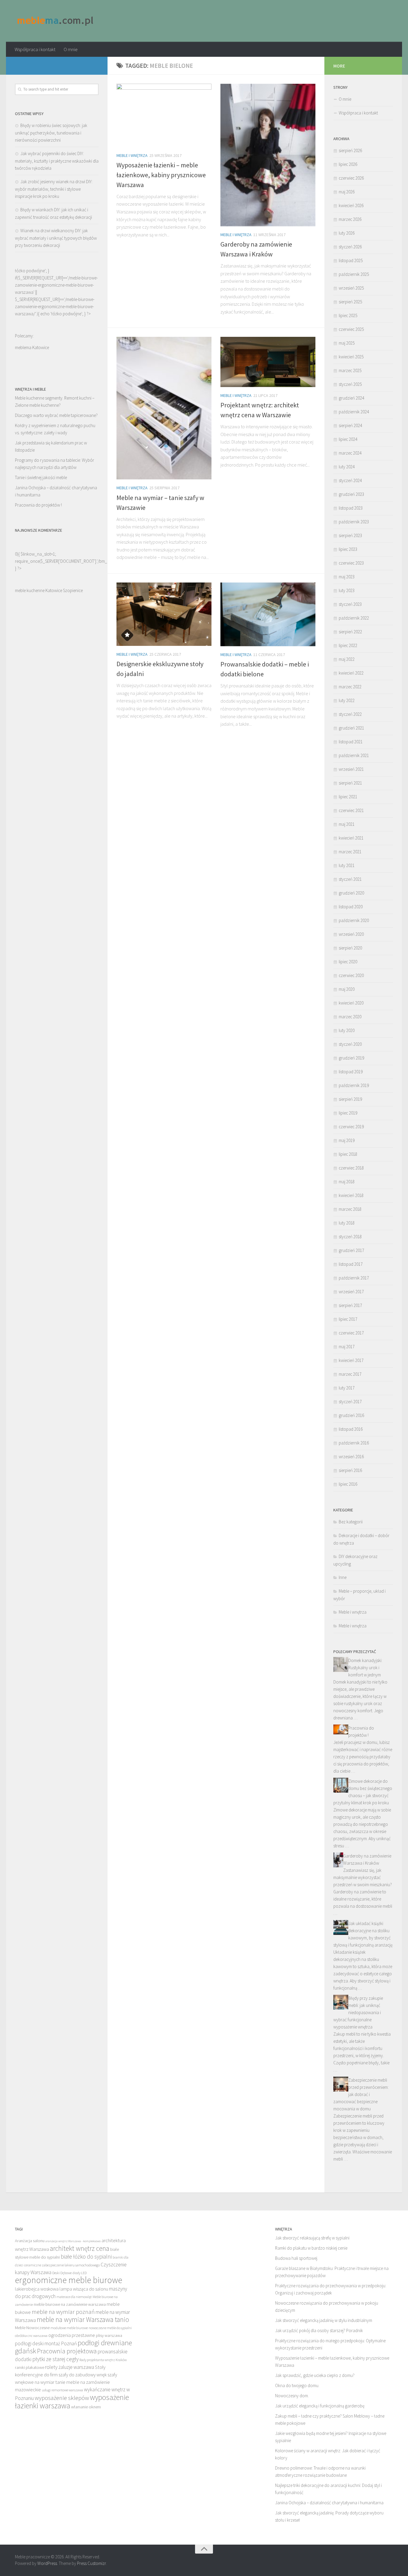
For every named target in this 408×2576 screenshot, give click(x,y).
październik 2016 (354, 1443)
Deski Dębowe (62, 2273)
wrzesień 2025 (351, 288)
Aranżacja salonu (30, 2241)
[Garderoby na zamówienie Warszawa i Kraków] (268, 155)
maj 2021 (347, 824)
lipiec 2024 (348, 439)
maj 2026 (347, 192)
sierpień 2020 (350, 948)
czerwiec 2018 (351, 1168)
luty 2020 (347, 1030)
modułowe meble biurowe (69, 2328)
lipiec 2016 (348, 1484)
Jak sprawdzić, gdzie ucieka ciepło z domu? (315, 2375)
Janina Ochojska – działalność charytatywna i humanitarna (329, 2503)
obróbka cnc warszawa (31, 2336)
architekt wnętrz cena (80, 2248)
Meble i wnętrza (132, 155)
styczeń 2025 (350, 384)
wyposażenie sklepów (62, 2398)
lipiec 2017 (348, 1319)
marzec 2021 (350, 852)
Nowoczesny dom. (292, 2396)
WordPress (47, 2563)
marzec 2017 (350, 1374)
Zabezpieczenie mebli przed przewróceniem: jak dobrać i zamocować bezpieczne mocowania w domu (361, 2094)
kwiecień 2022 (351, 673)
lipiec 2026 (348, 164)
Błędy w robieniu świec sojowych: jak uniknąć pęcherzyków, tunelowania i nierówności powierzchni (51, 133)
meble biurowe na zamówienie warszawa (70, 2304)
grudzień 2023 (351, 494)
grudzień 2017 (351, 1250)
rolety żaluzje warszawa (70, 2367)
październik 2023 (354, 522)
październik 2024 (354, 412)
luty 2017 (347, 1388)
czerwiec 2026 (351, 178)
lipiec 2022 (348, 645)
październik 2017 (354, 1278)
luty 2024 (347, 467)
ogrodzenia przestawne (72, 2335)
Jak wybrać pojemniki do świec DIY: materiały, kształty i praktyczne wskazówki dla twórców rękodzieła (57, 161)
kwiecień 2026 (351, 205)
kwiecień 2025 (351, 357)
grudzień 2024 (351, 398)
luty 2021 (347, 865)
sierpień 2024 (350, 425)
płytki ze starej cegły (55, 2359)
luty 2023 (347, 590)
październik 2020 (354, 920)
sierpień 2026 (350, 150)
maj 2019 (347, 1140)
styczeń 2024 (350, 480)
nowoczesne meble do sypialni (110, 2328)
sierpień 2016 (350, 1470)
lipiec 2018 (348, 1154)
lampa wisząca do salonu (84, 2289)
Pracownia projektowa (67, 2351)
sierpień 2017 (350, 1305)
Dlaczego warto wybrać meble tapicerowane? (56, 415)
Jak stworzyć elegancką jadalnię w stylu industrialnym (324, 2320)
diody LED (80, 2273)
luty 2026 (347, 233)
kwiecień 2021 (351, 838)
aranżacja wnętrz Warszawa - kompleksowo (73, 2241)
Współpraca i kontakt (35, 49)
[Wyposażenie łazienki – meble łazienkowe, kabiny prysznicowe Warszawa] (164, 115)
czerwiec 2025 (351, 329)
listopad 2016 (351, 1429)
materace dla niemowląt (74, 2297)
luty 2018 (347, 1223)
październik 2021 (354, 755)
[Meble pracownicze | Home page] (56, 21)
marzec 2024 (350, 453)
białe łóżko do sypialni (86, 2257)
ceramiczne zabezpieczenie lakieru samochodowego (62, 2265)
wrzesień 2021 (351, 769)
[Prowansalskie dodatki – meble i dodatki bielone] (268, 614)
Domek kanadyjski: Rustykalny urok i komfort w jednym (365, 1668)
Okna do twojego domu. (297, 2385)
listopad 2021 (351, 742)
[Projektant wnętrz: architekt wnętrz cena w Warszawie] (268, 362)
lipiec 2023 (348, 549)
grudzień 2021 (351, 728)
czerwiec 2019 (351, 1127)
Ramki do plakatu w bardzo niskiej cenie (311, 2248)
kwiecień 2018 (351, 1195)
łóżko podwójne (66, 314)
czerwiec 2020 (351, 975)
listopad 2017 (351, 1264)
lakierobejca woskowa (37, 2289)
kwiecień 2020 (351, 1003)
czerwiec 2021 (351, 810)
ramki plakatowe (30, 2367)
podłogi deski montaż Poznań (46, 2343)
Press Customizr (91, 2563)
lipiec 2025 (348, 315)
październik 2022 (354, 618)
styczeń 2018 (350, 1237)
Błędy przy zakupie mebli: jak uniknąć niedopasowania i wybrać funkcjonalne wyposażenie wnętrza (358, 2012)
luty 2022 (347, 700)
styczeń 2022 (350, 714)
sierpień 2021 (350, 783)
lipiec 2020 (348, 962)
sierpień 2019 (350, 1099)
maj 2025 (347, 343)
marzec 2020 (350, 1017)
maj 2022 (347, 659)
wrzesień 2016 (351, 1457)
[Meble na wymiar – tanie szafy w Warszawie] (164, 408)
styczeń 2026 (350, 247)
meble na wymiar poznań (63, 2312)
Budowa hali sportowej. (297, 2258)
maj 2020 (347, 989)
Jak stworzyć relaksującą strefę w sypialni (312, 2238)
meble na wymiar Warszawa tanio (83, 2319)
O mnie (71, 49)
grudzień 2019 (351, 1058)
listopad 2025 (351, 260)
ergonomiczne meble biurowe (69, 2280)
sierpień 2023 (350, 535)
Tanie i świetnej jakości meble (41, 477)
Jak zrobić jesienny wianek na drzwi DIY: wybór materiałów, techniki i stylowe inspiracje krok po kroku (54, 189)
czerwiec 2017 (351, 1333)
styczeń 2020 (350, 1044)
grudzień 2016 (351, 1415)
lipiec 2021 (348, 797)
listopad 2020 (351, 907)
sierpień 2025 (350, 302)
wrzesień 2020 (351, 934)
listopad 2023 (351, 508)
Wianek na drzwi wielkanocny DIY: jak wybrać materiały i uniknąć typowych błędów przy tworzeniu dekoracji (56, 238)
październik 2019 (354, 1085)
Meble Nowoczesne (32, 2328)
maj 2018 (347, 1182)
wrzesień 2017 (351, 1292)
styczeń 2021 (350, 879)
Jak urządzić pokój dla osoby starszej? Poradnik (319, 2330)
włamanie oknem (86, 2407)
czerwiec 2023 (351, 563)
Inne (343, 1577)
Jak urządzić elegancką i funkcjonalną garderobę (320, 2406)
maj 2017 (347, 1347)
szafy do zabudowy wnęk (83, 2375)
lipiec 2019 (348, 1113)
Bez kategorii (351, 1522)
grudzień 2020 (351, 893)
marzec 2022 (350, 687)
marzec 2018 (350, 1209)
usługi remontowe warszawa (62, 2390)
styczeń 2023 (350, 604)
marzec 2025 (350, 370)
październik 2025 (354, 274)
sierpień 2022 (350, 632)
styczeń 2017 (350, 1402)
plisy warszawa (109, 2335)
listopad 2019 (351, 1072)
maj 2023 (347, 577)
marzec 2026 (350, 219)
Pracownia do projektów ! (38, 505)
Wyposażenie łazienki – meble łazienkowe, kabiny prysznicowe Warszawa (161, 175)
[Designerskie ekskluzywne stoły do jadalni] (164, 614)
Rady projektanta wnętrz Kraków (103, 2360)
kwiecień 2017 (351, 1360)
